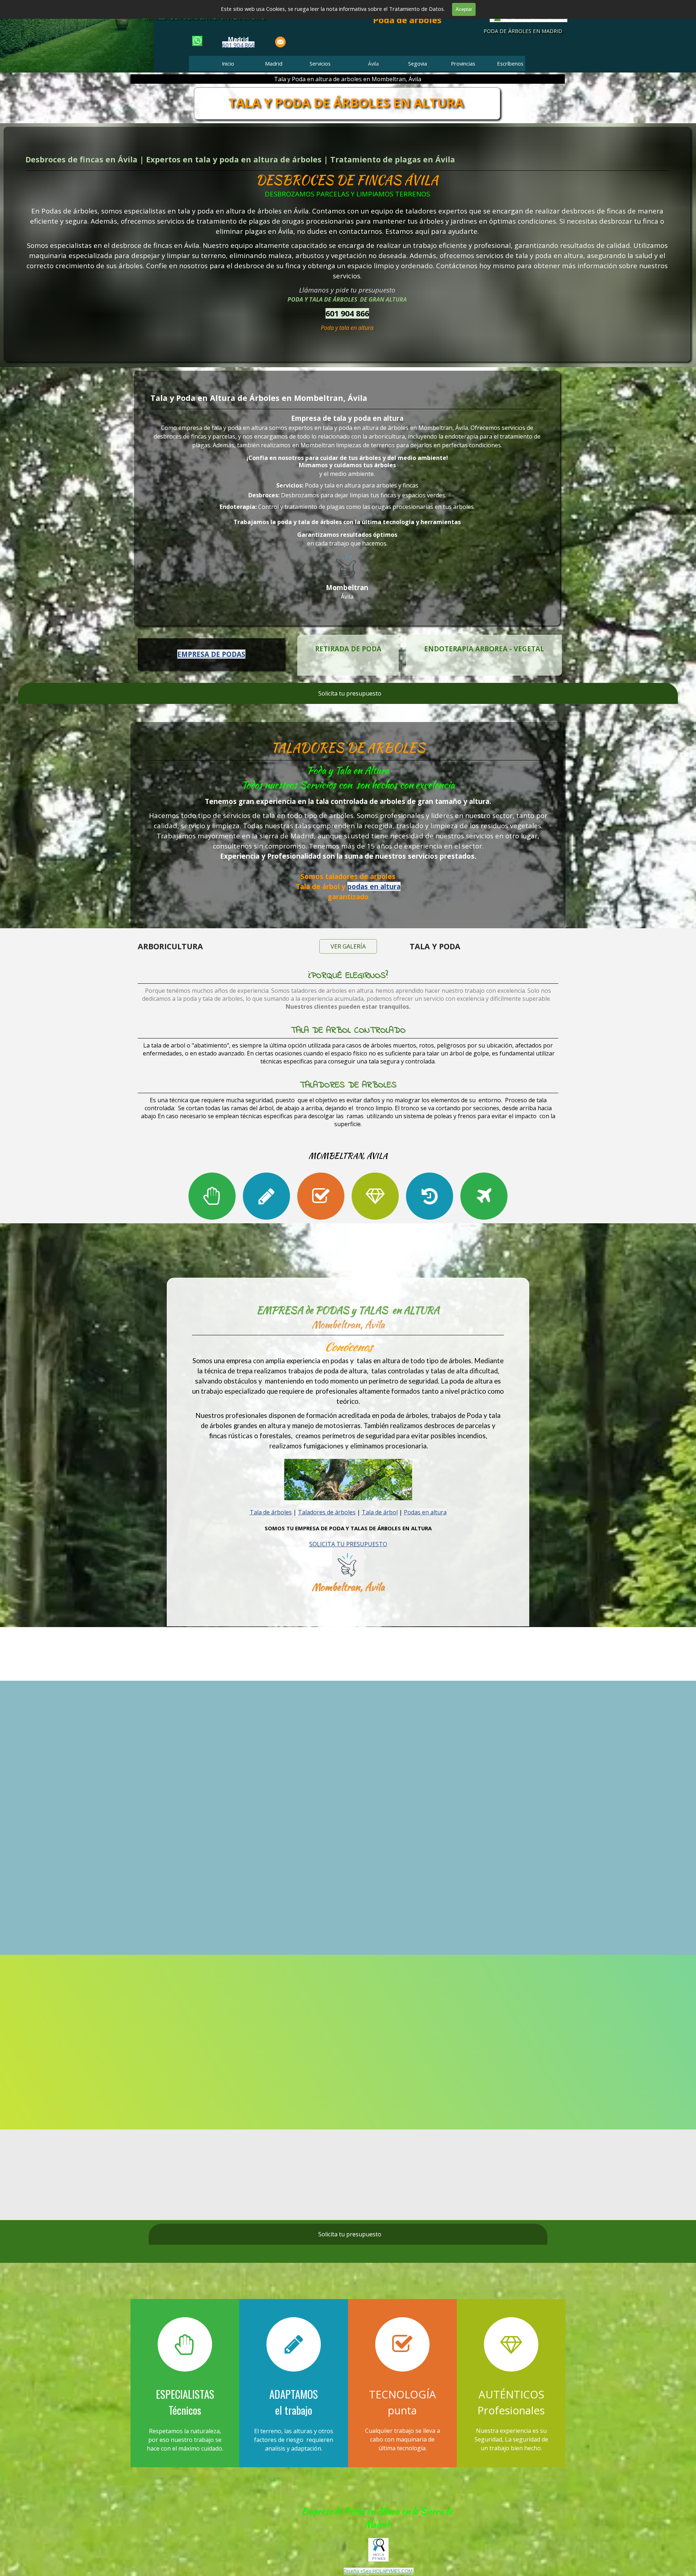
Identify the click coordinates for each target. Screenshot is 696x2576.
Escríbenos (510, 63)
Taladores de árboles (327, 1512)
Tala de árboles (271, 1512)
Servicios (320, 63)
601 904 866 (238, 45)
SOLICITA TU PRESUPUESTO (348, 1544)
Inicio (228, 63)
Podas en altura (425, 1512)
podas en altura (374, 886)
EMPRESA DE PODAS (211, 654)
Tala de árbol (380, 1512)
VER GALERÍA (348, 946)
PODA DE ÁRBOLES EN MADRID (523, 31)
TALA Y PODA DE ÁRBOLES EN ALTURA (346, 102)
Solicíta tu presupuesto (350, 693)
